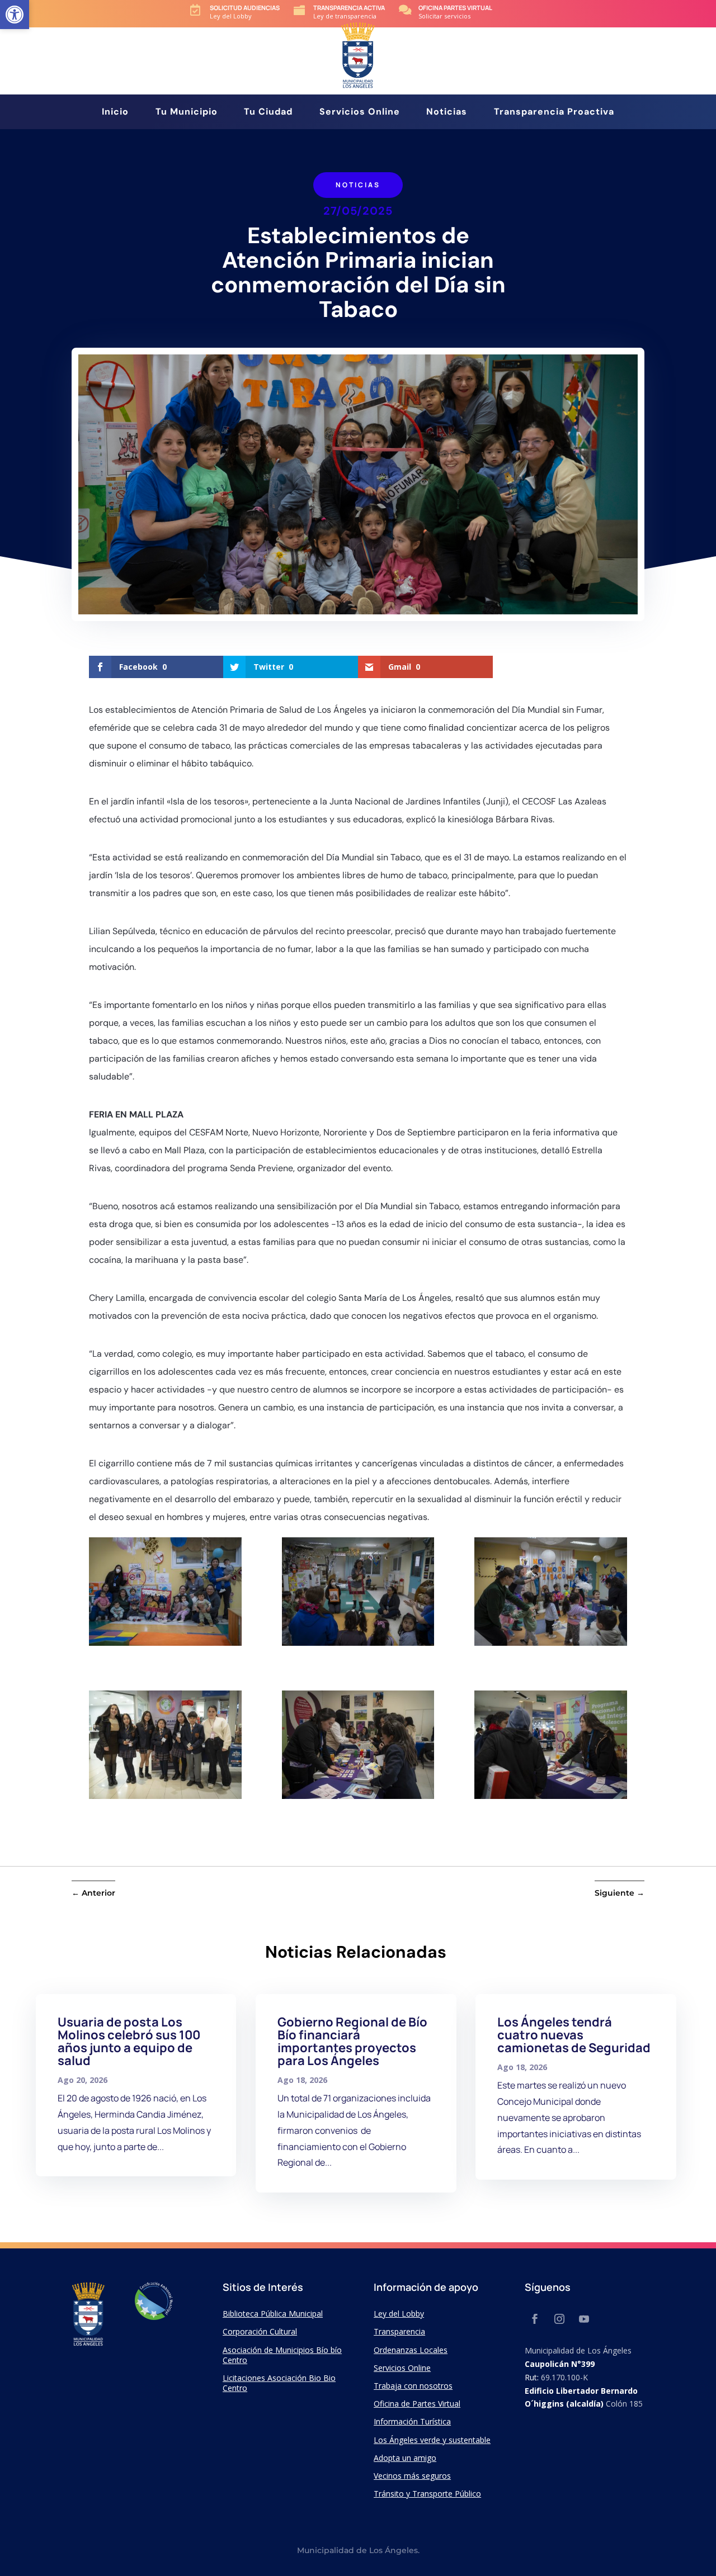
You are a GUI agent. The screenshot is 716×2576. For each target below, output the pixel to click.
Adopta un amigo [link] (405, 2458)
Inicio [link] (115, 113)
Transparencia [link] (399, 2331)
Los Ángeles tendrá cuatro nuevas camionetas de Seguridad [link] (574, 2035)
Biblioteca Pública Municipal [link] (273, 2314)
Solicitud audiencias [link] (245, 8)
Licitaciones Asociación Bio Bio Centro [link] (279, 2383)
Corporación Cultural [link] (260, 2331)
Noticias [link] (447, 113)
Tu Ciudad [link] (268, 113)
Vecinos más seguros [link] (412, 2476)
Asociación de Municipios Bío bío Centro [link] (282, 2355)
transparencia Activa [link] (349, 8)
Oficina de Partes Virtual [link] (417, 2404)
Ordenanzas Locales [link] (411, 2350)
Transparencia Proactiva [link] (554, 113)
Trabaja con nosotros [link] (413, 2386)
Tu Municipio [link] (187, 113)
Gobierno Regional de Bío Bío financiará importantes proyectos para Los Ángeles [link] (352, 2041)
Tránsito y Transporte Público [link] (427, 2494)
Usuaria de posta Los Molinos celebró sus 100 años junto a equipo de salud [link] (129, 2041)
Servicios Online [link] (360, 113)
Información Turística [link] (412, 2421)
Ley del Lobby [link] (399, 2314)
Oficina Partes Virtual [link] (455, 8)
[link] (15, 15)
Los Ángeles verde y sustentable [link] (432, 2440)
